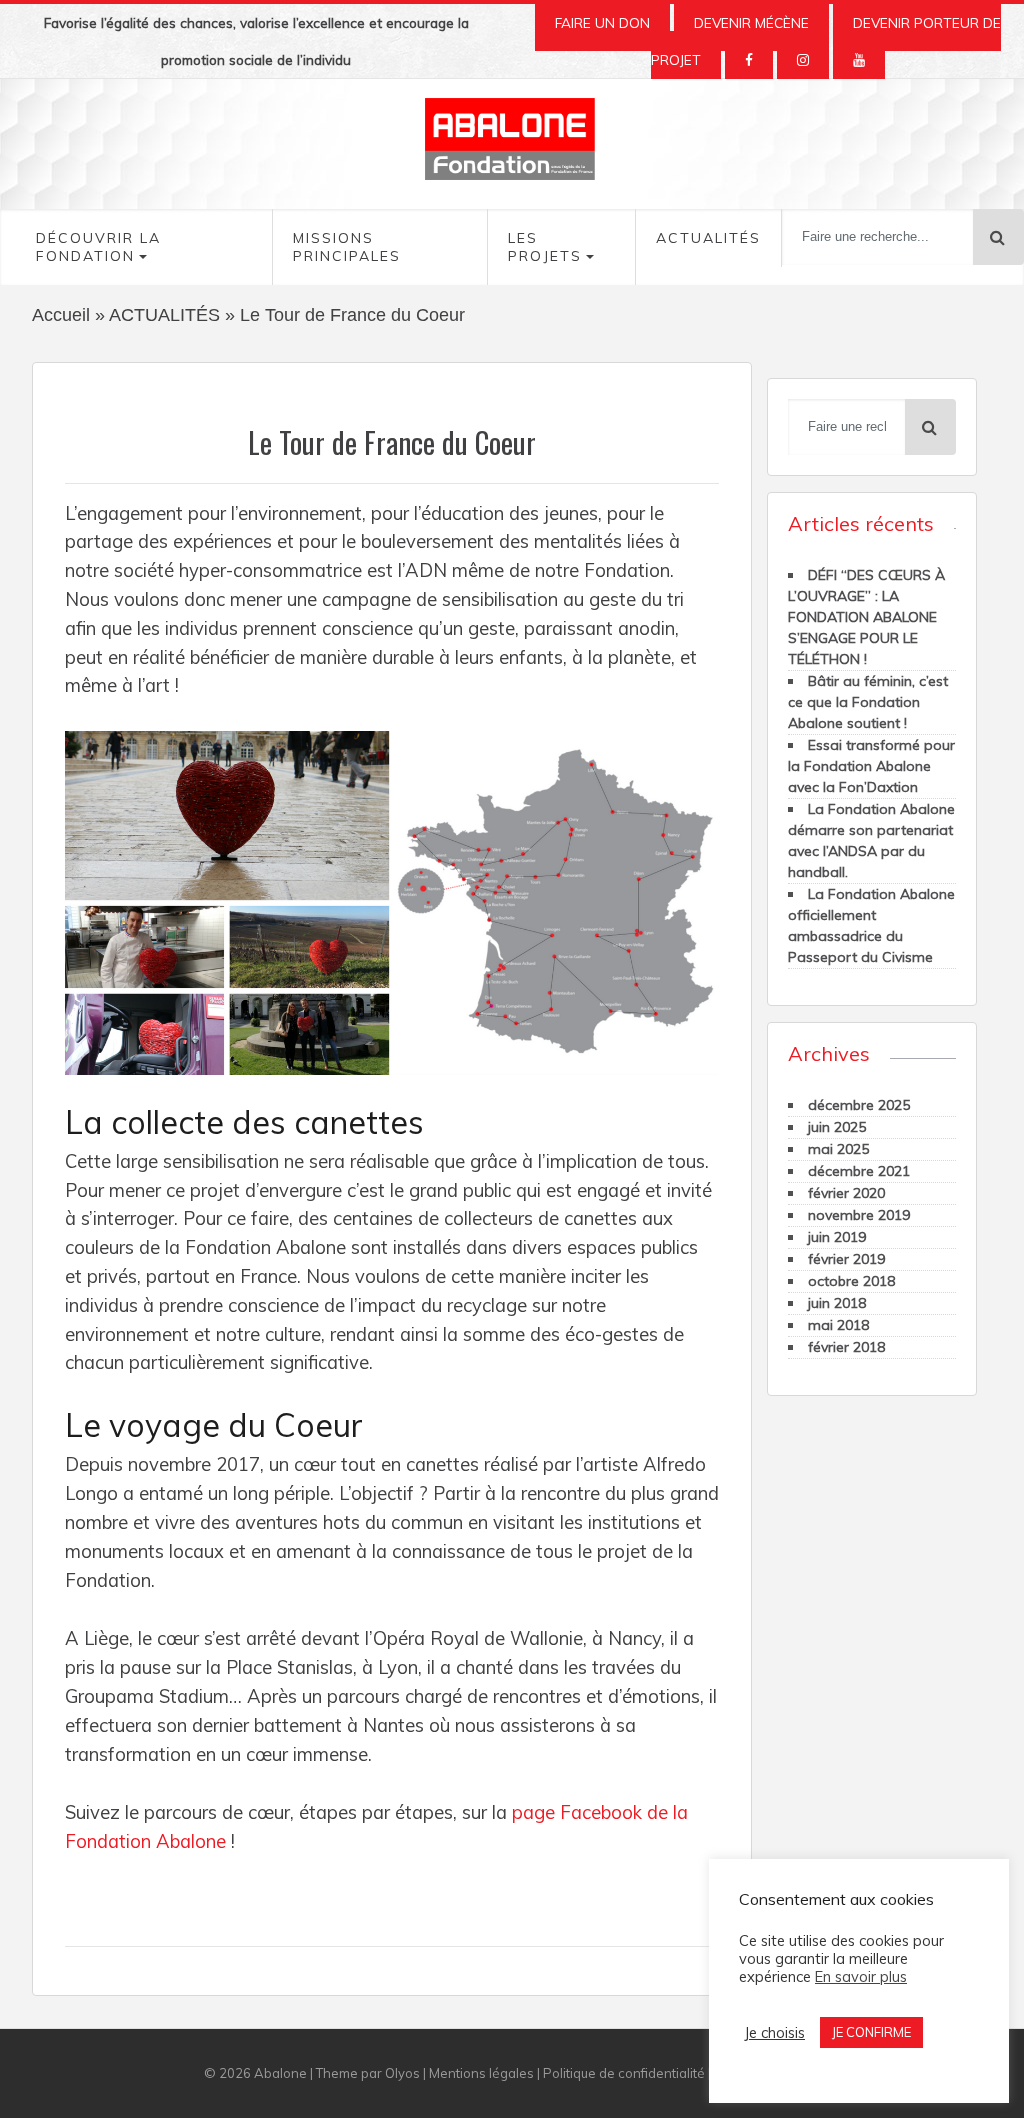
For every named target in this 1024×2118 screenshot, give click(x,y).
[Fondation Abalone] (512, 144)
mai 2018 (838, 1325)
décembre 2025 (859, 1105)
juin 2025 (837, 1127)
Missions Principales (347, 247)
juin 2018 (837, 1303)
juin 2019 (837, 1237)
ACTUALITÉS (164, 315)
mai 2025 (838, 1149)
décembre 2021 (859, 1171)
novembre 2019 (859, 1215)
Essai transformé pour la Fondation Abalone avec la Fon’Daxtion (871, 766)
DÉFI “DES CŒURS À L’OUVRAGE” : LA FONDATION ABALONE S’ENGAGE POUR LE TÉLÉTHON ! (866, 617)
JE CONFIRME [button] (871, 2032)
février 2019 (846, 1259)
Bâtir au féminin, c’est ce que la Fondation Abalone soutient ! (868, 702)
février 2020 (846, 1193)
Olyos (402, 2073)
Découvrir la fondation (98, 247)
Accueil (61, 315)
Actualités (708, 238)
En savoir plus (861, 1977)
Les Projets (545, 247)
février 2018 (846, 1347)
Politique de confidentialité (624, 2073)
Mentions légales (481, 2073)
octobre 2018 (851, 1281)
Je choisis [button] (774, 2033)
